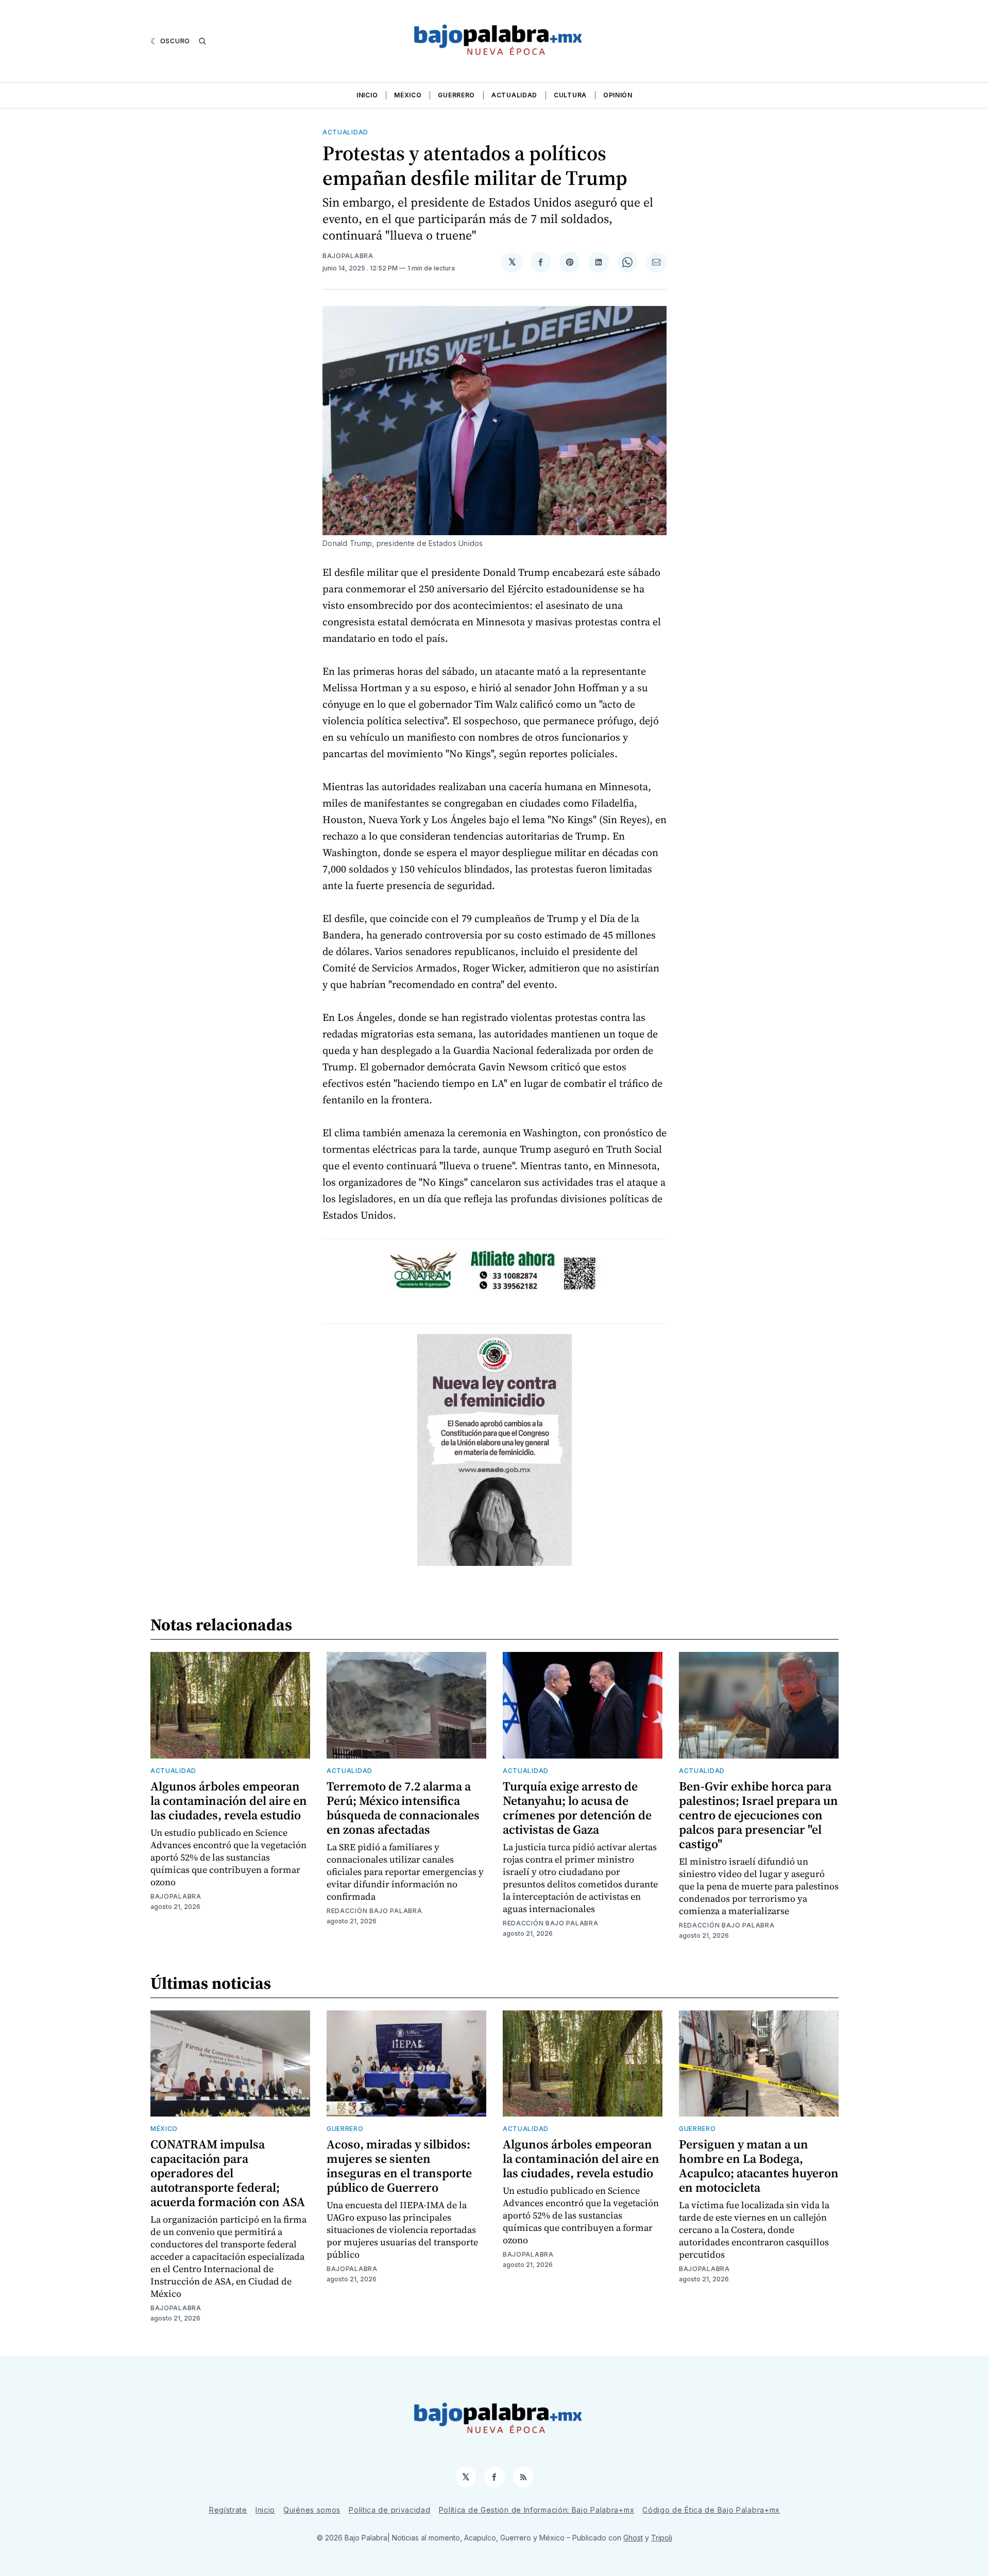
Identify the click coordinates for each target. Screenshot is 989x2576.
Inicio (367, 95)
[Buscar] (202, 41)
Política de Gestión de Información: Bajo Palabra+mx (537, 2510)
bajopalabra (348, 256)
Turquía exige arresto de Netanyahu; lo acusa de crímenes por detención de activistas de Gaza (577, 1808)
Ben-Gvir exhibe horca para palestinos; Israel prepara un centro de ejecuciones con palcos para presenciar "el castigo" (758, 1815)
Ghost (633, 2538)
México (408, 95)
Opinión (618, 95)
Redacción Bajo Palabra (374, 1911)
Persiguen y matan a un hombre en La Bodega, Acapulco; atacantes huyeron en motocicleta (759, 2166)
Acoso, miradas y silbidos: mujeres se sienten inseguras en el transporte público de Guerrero (399, 2166)
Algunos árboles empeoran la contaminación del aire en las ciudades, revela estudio (229, 1801)
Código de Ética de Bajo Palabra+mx (711, 2510)
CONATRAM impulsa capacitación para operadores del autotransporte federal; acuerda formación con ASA (228, 2173)
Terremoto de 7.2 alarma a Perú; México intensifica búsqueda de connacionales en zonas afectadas (403, 1808)
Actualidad (514, 95)
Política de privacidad (389, 2510)
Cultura (570, 95)
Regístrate (228, 2510)
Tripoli (662, 2538)
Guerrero (456, 95)
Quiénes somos (312, 2510)
